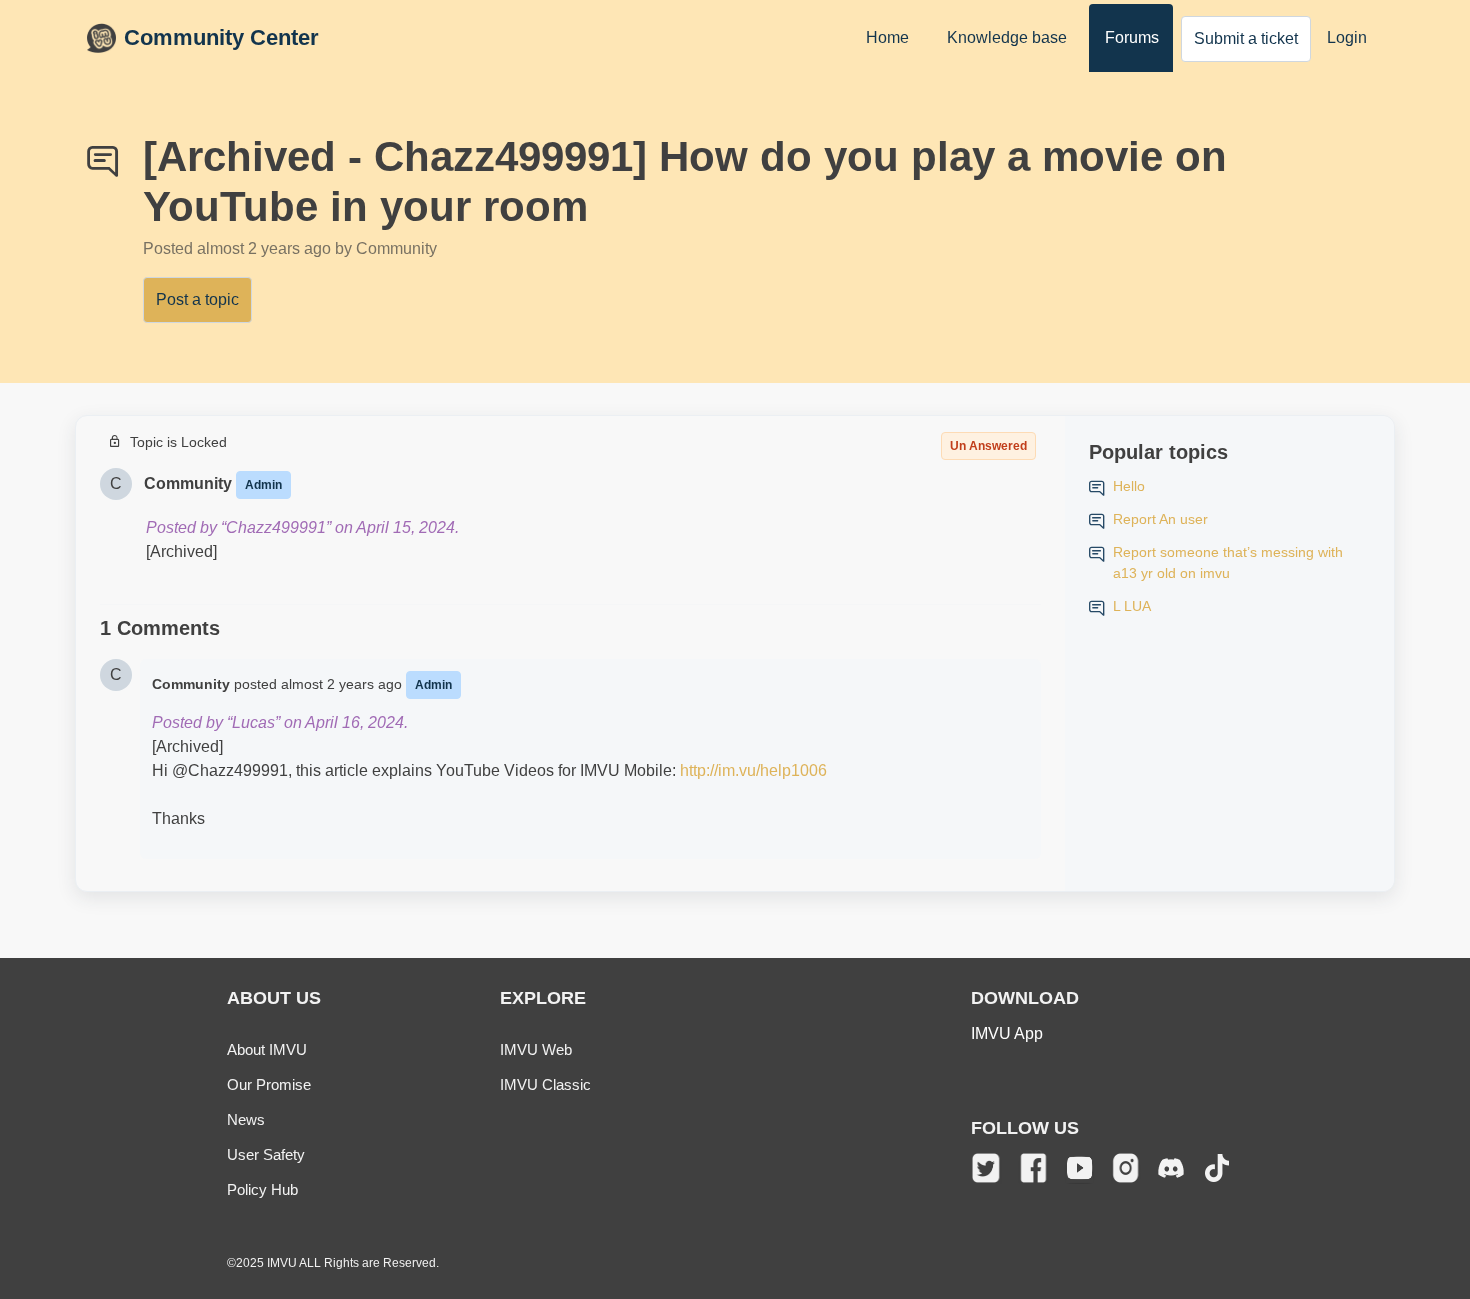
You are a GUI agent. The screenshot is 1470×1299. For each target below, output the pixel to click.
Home (887, 37)
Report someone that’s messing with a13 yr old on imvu (1228, 562)
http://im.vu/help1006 (753, 770)
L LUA (1132, 606)
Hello (1129, 486)
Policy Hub (262, 1189)
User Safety (266, 1154)
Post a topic (197, 299)
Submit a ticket (1246, 38)
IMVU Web (536, 1049)
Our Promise (269, 1084)
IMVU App (1007, 1033)
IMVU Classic (545, 1084)
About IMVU (267, 1049)
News (246, 1119)
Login (1347, 37)
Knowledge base (1007, 37)
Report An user (1160, 519)
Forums (1132, 37)
